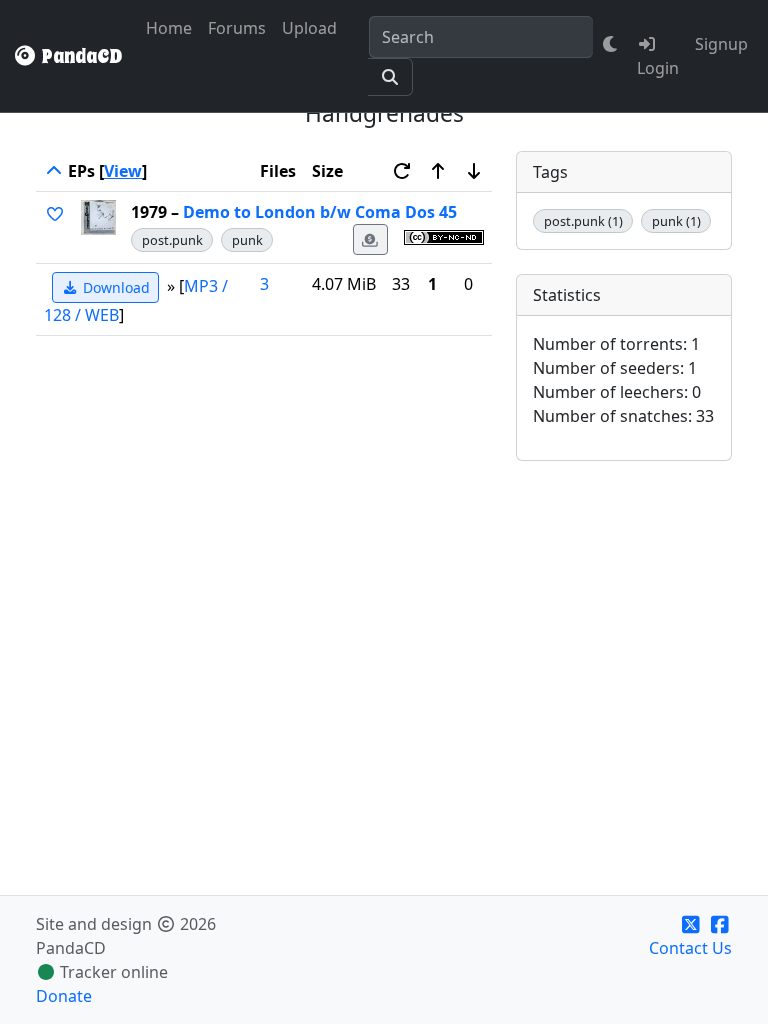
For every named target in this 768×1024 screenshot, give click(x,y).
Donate (64, 996)
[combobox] (481, 37)
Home (169, 28)
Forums (237, 28)
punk (247, 240)
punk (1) (676, 221)
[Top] (54, 171)
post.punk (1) (583, 221)
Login (658, 68)
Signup (721, 44)
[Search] (390, 77)
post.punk (172, 240)
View (123, 171)
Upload (309, 28)
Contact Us (690, 948)
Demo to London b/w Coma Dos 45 (320, 212)
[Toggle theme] (611, 44)
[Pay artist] (371, 239)
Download (114, 287)
